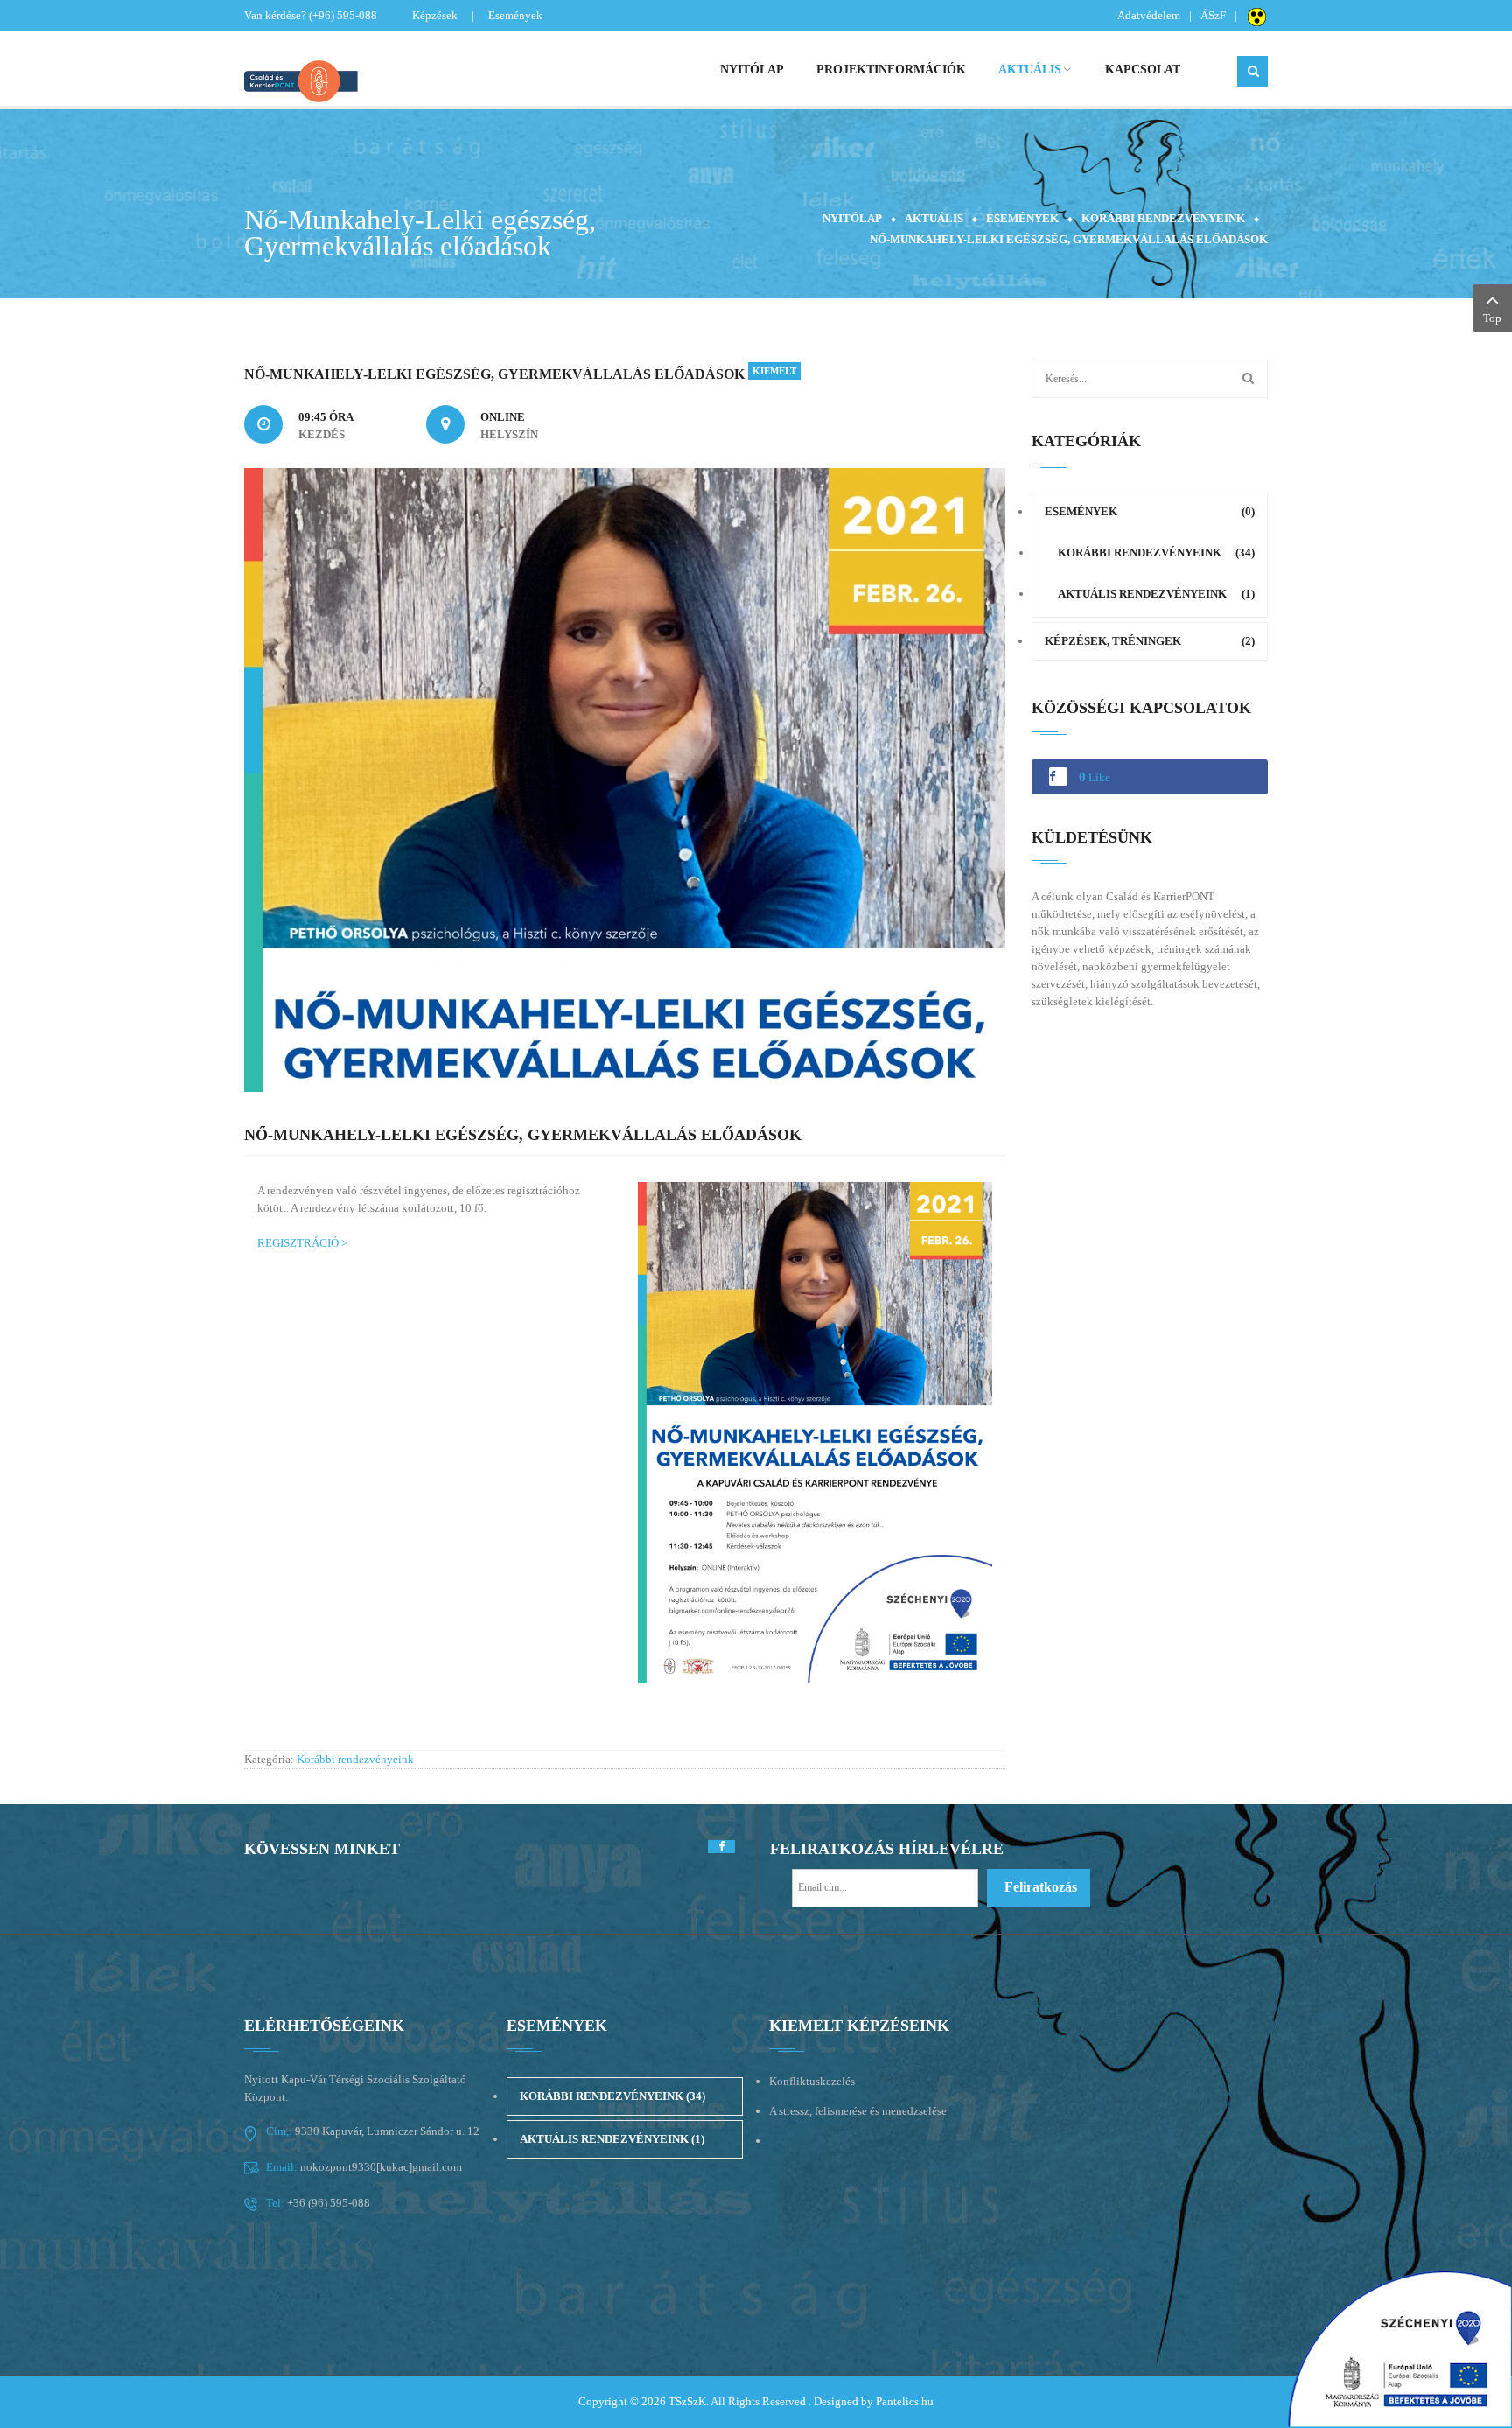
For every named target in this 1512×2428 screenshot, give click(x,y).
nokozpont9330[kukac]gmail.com (380, 2167)
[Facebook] (721, 1847)
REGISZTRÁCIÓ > (302, 1243)
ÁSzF (1213, 15)
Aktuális (934, 218)
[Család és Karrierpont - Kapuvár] (362, 79)
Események (515, 15)
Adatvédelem (1149, 15)
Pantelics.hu (905, 2401)
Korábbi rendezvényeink (1163, 218)
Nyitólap (852, 218)
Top (1492, 318)
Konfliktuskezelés (812, 2081)
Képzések (435, 15)
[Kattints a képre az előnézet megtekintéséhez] (625, 778)
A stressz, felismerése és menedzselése (858, 2111)
